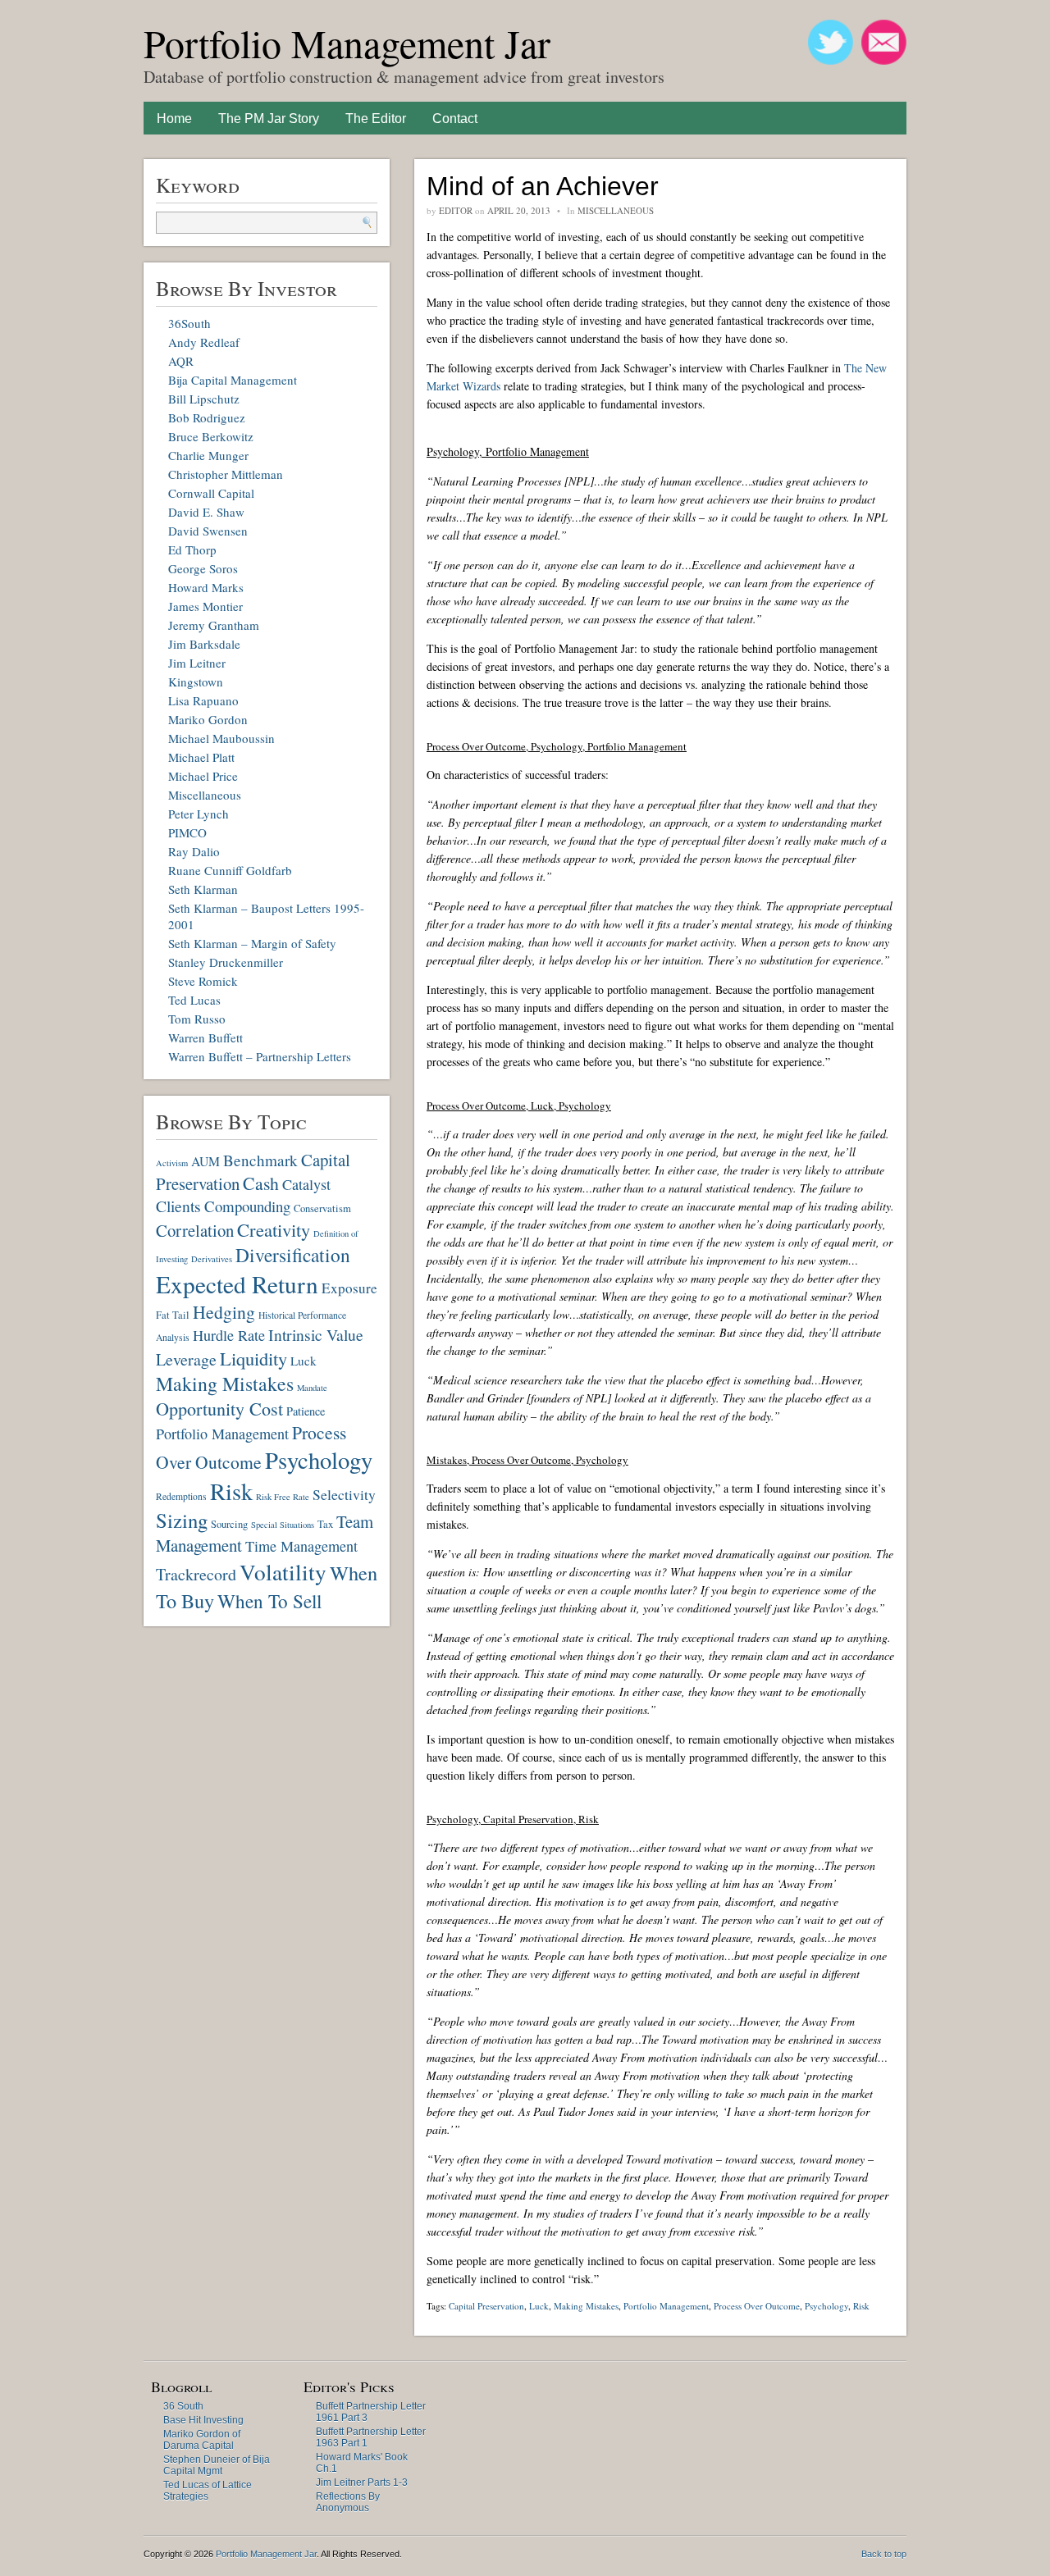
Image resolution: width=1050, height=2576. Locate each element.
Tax (325, 1524)
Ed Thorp (192, 549)
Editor (456, 210)
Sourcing (229, 1524)
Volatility (283, 1572)
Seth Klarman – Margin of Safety (252, 943)
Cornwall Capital (211, 493)
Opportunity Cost (219, 1409)
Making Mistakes (225, 1384)
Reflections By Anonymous (348, 2502)
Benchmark (260, 1160)
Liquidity (253, 1358)
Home (174, 119)
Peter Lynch (199, 814)
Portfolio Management (222, 1434)
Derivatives (212, 1259)
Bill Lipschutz (204, 399)
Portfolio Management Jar (347, 43)
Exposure (349, 1288)
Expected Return (237, 1284)
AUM (205, 1161)
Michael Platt (201, 757)
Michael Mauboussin (221, 738)
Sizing (182, 1520)
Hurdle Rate (229, 1335)
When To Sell (269, 1601)
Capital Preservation (486, 2306)
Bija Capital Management (233, 380)
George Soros (203, 568)
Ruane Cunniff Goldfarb (230, 870)
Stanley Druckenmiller (226, 962)
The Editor (376, 119)
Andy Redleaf (204, 342)
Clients (178, 1206)
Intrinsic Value (316, 1335)
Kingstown (196, 682)
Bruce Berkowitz (211, 436)
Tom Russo (197, 1019)
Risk (231, 1491)
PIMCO (187, 832)
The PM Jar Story (269, 119)
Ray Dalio (194, 851)
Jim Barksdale (204, 644)
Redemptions (181, 1496)
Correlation (195, 1230)
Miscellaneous (205, 795)
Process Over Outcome (757, 2306)
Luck (304, 1361)
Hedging (224, 1312)
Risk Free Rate (283, 1497)
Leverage (186, 1359)
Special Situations (283, 1525)
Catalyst (306, 1184)
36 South (183, 2406)
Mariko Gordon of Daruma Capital (202, 2440)
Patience (306, 1411)
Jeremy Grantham (214, 625)
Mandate (312, 1388)
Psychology (319, 1460)
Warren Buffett (205, 1037)
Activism (172, 1163)
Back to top (884, 2554)
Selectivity (344, 1494)
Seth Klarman (203, 889)
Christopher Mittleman (226, 474)
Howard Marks (206, 587)
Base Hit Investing (203, 2420)
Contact (455, 119)
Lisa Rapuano (203, 700)
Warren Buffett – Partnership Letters (260, 1056)
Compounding (247, 1206)
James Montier (205, 606)
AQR (181, 361)
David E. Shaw (206, 512)
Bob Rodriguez (207, 417)
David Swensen (208, 531)
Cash (261, 1183)
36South (189, 323)
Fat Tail (173, 1315)
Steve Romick (203, 981)
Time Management (301, 1546)
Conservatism (322, 1208)
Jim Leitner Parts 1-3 (362, 2483)
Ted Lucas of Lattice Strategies (208, 2491)
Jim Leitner (197, 663)
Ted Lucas (194, 1000)
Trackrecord (196, 1574)
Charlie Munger (208, 455)
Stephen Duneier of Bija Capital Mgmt (217, 2465)
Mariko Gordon (208, 719)
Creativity (274, 1229)
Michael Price (203, 776)
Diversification (293, 1255)
